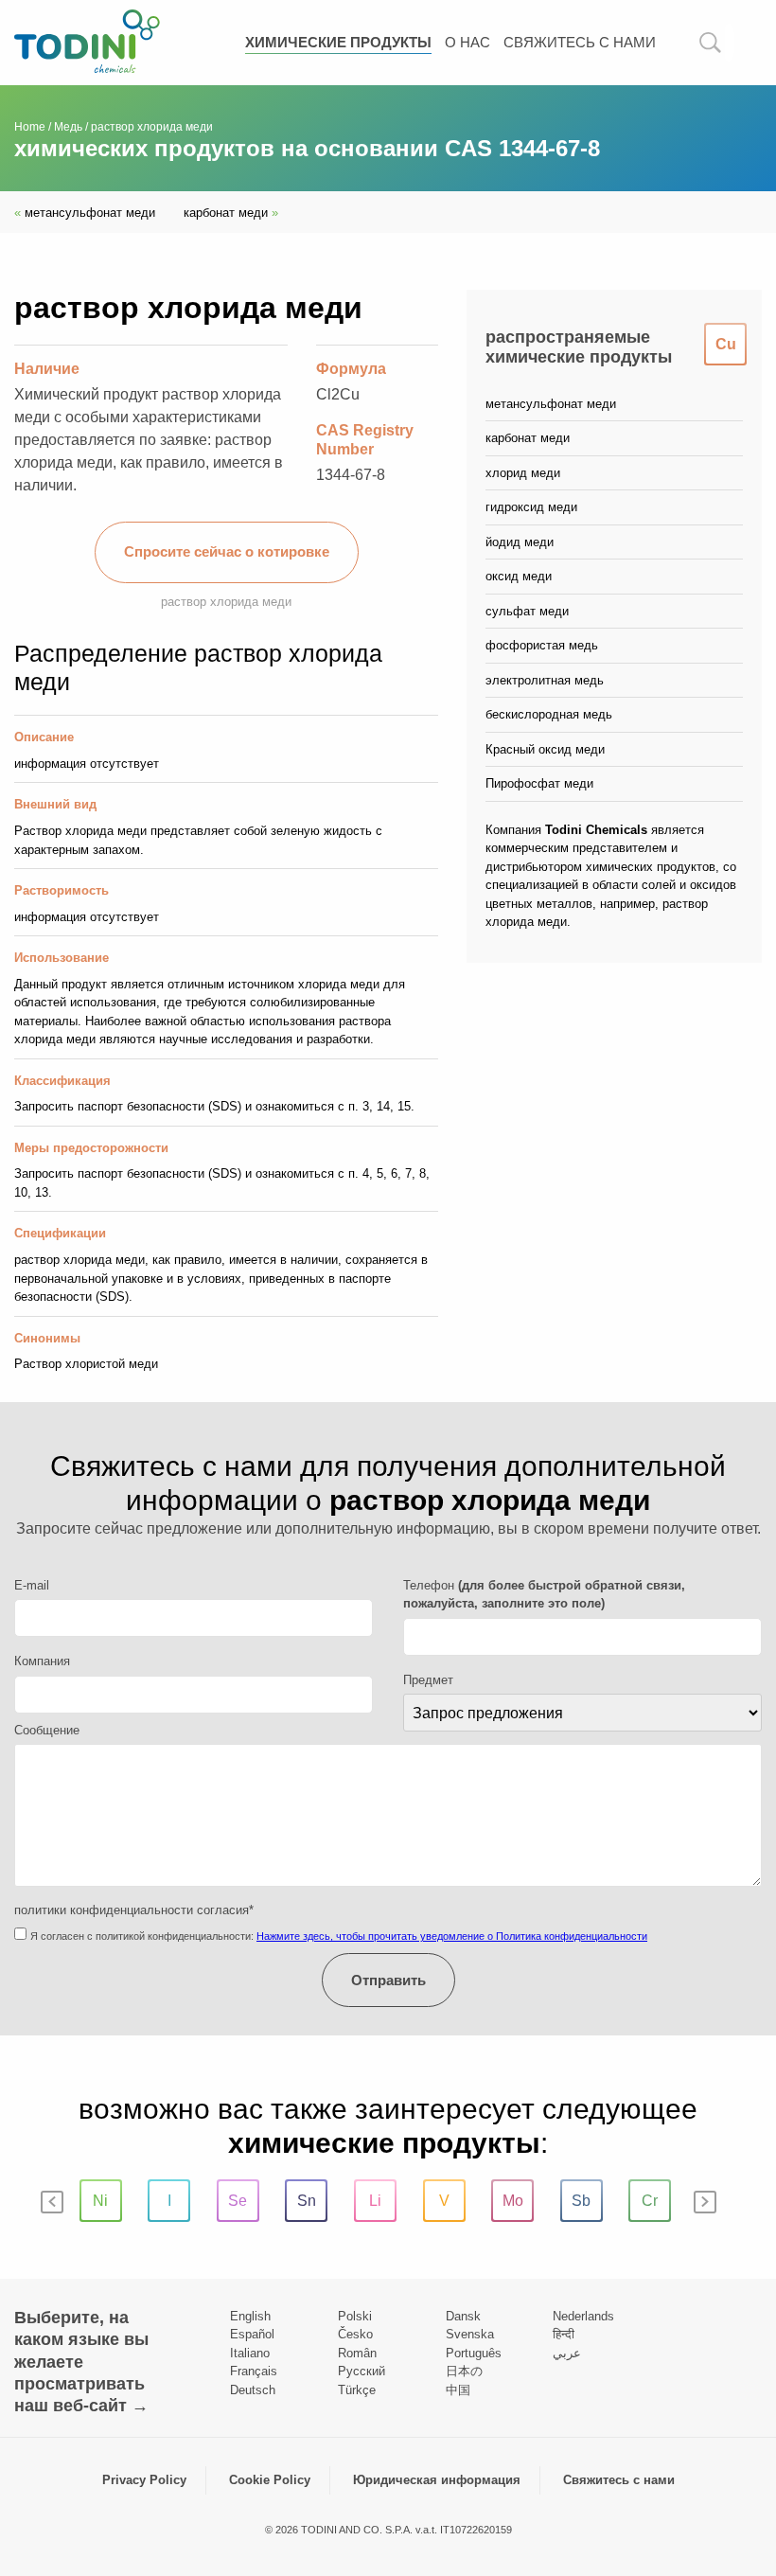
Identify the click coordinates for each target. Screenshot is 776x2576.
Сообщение (47, 1730)
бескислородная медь (549, 714)
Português (474, 2353)
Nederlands (583, 2316)
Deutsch (253, 2390)
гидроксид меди (531, 507)
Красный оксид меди (545, 749)
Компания (42, 1661)
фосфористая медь (542, 645)
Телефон (544, 1595)
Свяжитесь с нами (580, 42)
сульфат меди (527, 611)
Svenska (470, 2334)
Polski (355, 2316)
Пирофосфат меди (539, 783)
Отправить (388, 1980)
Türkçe (357, 2390)
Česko (355, 2334)
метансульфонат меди (85, 213)
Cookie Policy (270, 2480)
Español (252, 2334)
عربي (567, 2353)
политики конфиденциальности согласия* (134, 1910)
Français (254, 2371)
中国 (458, 2390)
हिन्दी (564, 2334)
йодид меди (520, 542)
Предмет (428, 1680)
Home (30, 127)
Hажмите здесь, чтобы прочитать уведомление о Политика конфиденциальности (452, 1936)
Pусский (362, 2371)
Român (357, 2353)
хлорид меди (523, 473)
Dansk (463, 2316)
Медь (68, 127)
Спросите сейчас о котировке (227, 551)
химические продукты (338, 42)
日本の (464, 2371)
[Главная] (87, 41)
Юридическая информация (437, 2480)
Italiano (250, 2353)
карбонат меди (231, 213)
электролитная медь (545, 680)
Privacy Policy (144, 2480)
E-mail (32, 1585)
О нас (467, 42)
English (250, 2316)
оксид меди (519, 576)
